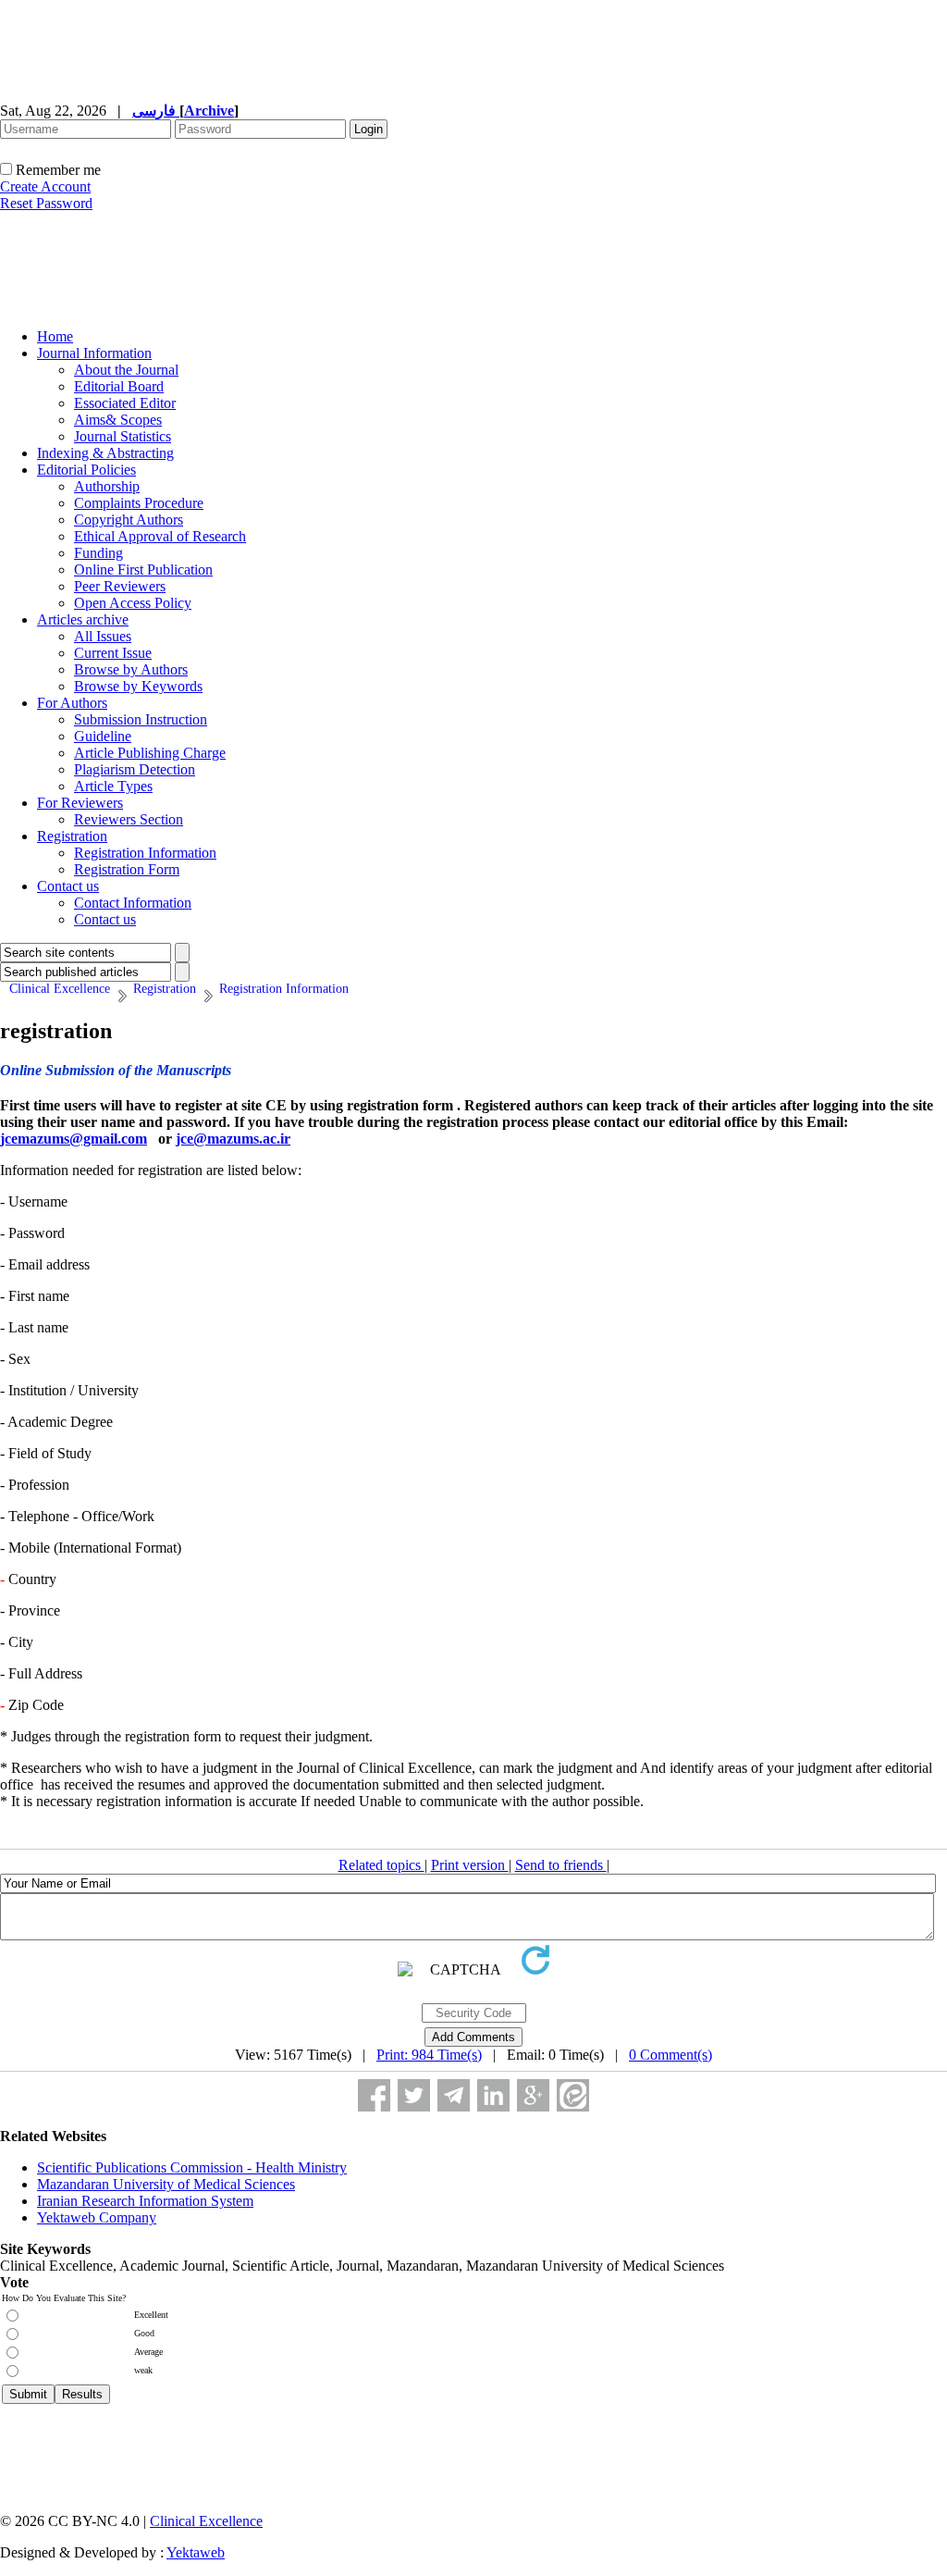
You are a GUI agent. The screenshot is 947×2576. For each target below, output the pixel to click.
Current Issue (113, 653)
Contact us (68, 886)
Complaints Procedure (139, 503)
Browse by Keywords (138, 686)
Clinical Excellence (206, 2521)
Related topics (381, 1865)
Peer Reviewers (120, 586)
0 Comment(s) (670, 2055)
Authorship (107, 486)
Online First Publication (143, 570)
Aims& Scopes (118, 420)
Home (55, 336)
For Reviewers (80, 803)
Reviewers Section (129, 819)
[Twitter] (414, 2095)
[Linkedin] (493, 2095)
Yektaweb (196, 2552)
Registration (72, 836)
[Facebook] (374, 2095)
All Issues (103, 636)
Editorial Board (119, 386)
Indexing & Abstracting (105, 453)
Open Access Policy (133, 603)
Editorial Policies (86, 470)
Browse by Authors (131, 669)
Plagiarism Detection (135, 769)
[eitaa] (573, 2095)
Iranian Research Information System (145, 2201)
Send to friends (561, 1865)
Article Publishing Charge (150, 753)
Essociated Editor (125, 403)
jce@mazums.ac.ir (233, 1139)
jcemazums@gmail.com (74, 1139)
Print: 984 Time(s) (429, 2055)
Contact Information (133, 903)
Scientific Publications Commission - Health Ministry (192, 2167)
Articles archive (83, 619)
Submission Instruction (141, 719)
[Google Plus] (533, 2095)
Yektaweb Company (97, 2217)
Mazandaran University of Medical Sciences (166, 2184)
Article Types (113, 786)
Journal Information (94, 353)
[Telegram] (454, 2095)
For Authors (72, 703)
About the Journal (126, 370)
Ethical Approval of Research (160, 536)
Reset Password (46, 203)
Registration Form (127, 869)
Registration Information (145, 853)
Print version (470, 1865)
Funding (98, 553)
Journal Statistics (123, 436)
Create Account (45, 186)
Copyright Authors (129, 520)
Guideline (103, 736)
